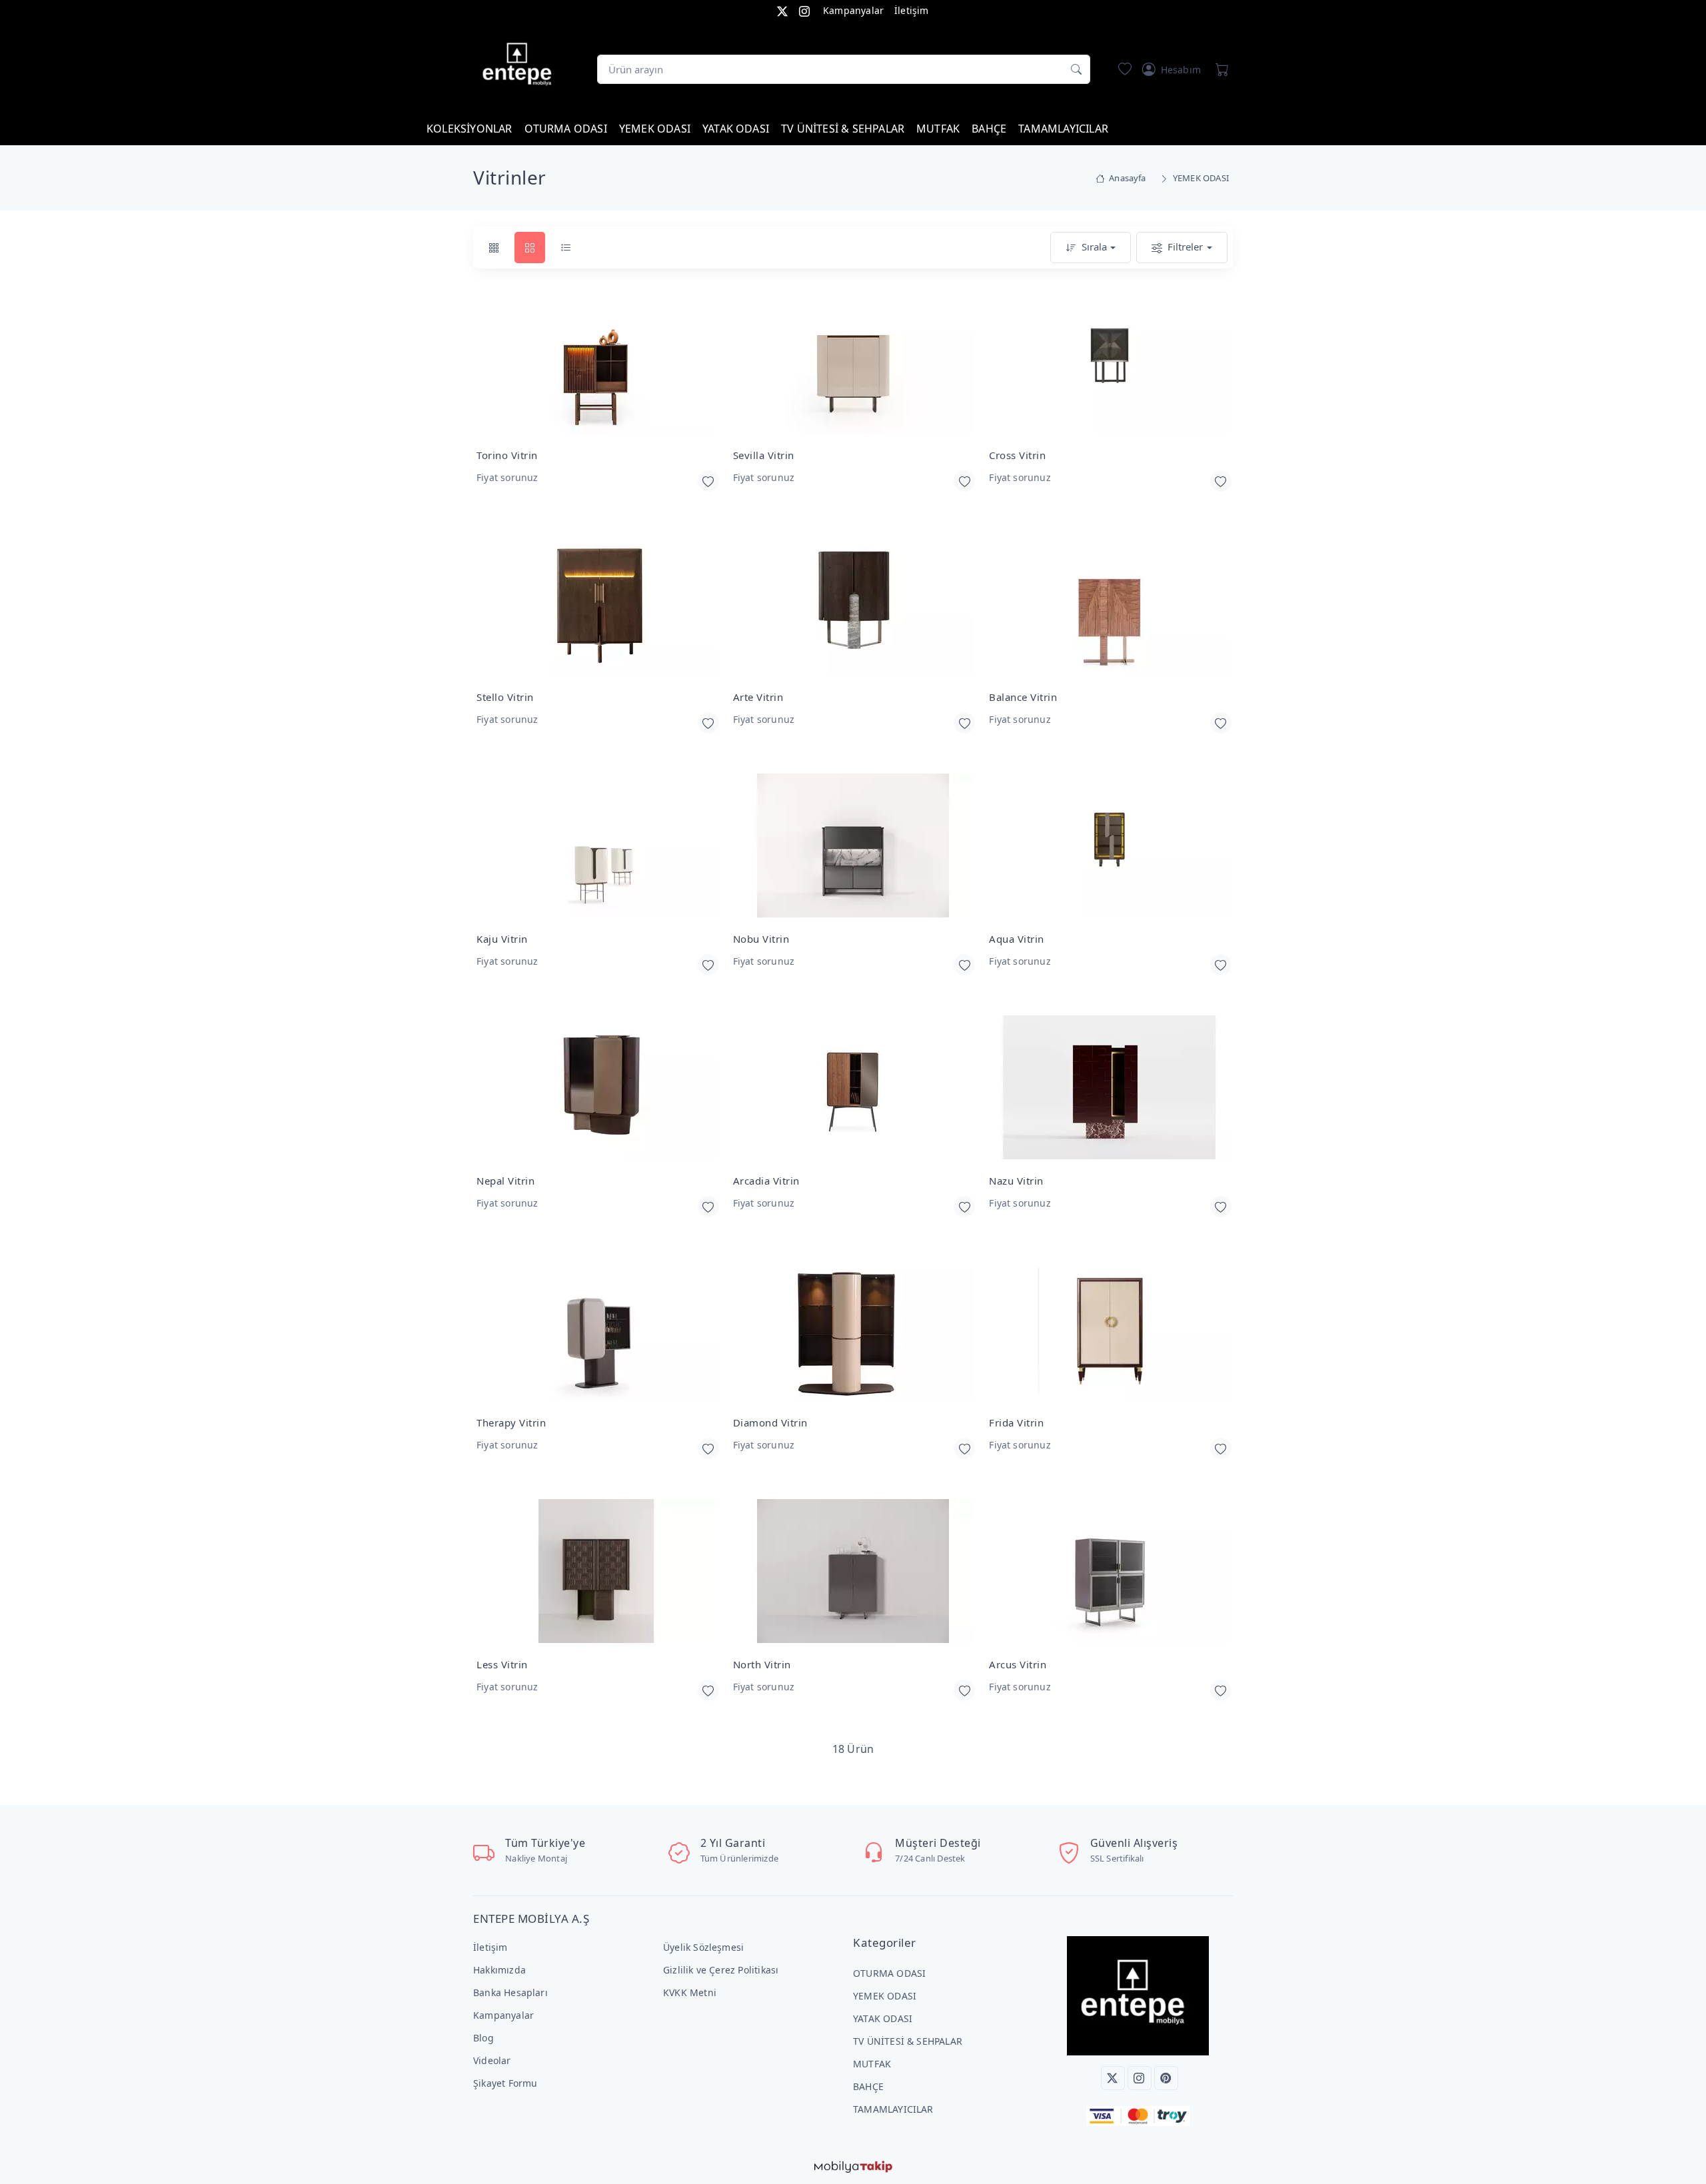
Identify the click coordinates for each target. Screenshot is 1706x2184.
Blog (483, 2038)
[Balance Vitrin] (1109, 605)
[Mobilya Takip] (853, 2165)
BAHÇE (989, 129)
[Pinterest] (1166, 2078)
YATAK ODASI (736, 129)
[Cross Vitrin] (1109, 363)
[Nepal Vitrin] (597, 1088)
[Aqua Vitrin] (1109, 846)
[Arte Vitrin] (853, 605)
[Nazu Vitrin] (1109, 1088)
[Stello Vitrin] (597, 605)
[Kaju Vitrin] (597, 846)
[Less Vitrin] (597, 1572)
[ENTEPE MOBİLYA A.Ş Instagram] (804, 10)
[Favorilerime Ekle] (708, 481)
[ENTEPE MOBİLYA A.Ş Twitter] (782, 10)
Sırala (1094, 247)
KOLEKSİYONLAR (469, 129)
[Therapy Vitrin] (597, 1330)
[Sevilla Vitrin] (853, 363)
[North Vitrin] (853, 1572)
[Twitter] (1113, 2078)
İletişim (912, 10)
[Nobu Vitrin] (853, 846)
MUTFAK (938, 129)
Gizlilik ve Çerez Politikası (721, 1970)
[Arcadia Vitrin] (853, 1088)
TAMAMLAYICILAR (1063, 129)
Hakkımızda (499, 1970)
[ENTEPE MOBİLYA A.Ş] (520, 67)
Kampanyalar (853, 10)
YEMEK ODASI (655, 129)
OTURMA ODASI (566, 129)
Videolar (492, 2060)
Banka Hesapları (510, 1992)
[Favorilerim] (1122, 69)
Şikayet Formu (505, 2083)
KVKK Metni (690, 1992)
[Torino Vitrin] (597, 363)
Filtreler (1185, 247)
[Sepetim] (1220, 69)
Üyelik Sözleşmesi (703, 1947)
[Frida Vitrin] (1109, 1330)
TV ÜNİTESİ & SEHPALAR (843, 129)
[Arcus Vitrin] (1109, 1572)
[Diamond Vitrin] (853, 1330)
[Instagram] (1140, 2078)
